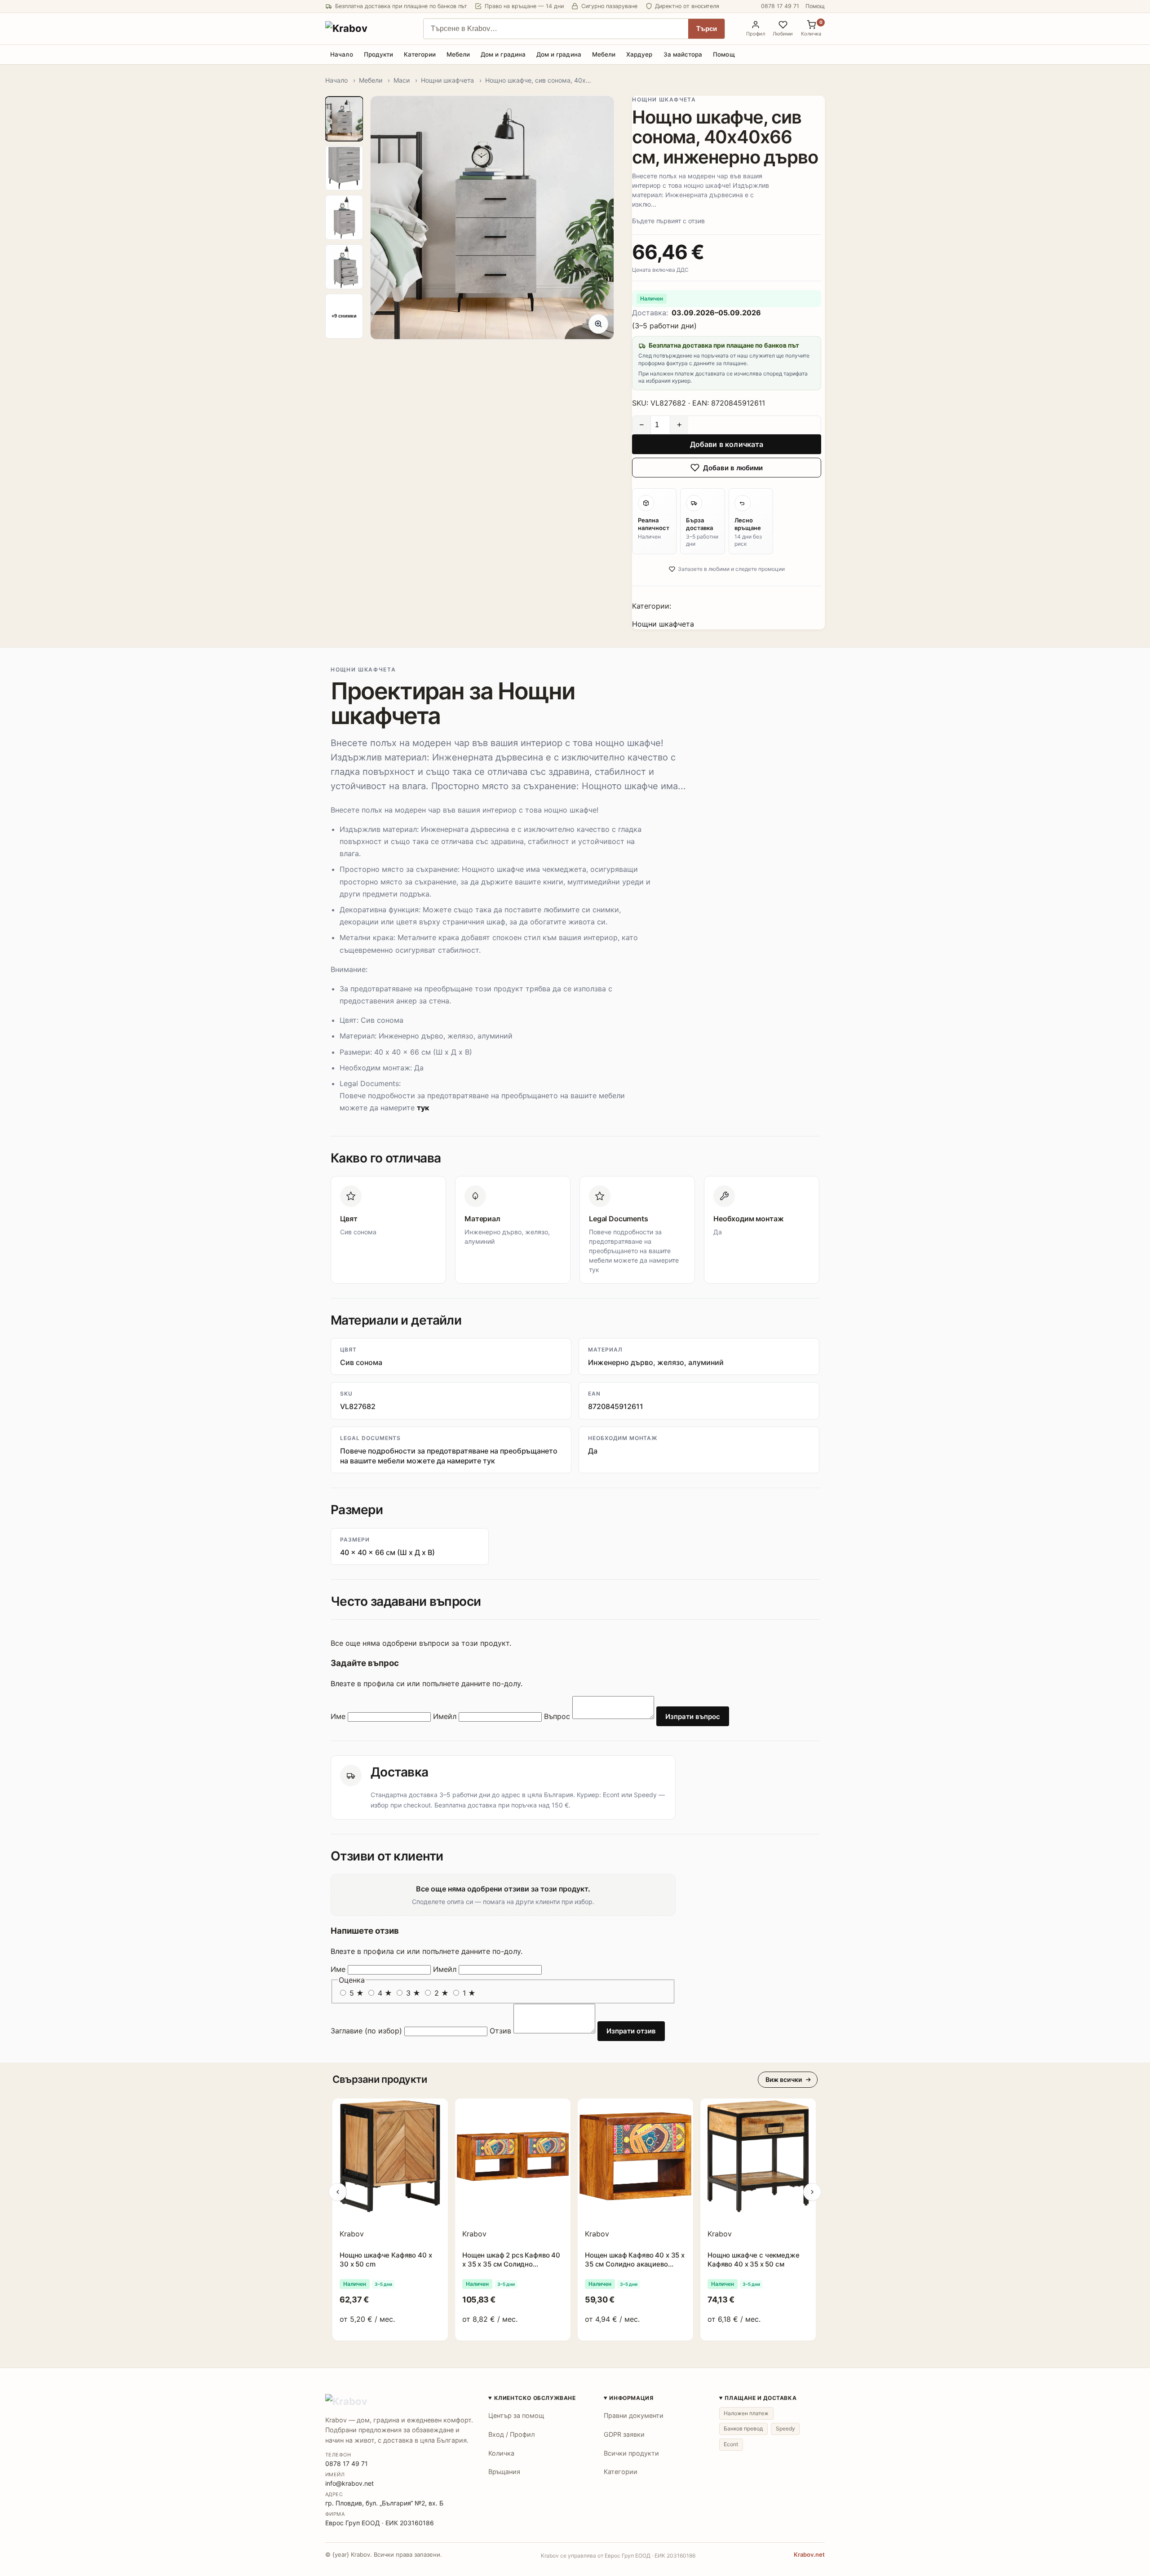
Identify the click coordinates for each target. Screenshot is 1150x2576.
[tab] (344, 119)
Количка (501, 2453)
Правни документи (634, 2415)
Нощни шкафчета (447, 80)
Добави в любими (733, 468)
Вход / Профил (511, 2434)
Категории (420, 54)
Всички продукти (631, 2453)
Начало (341, 54)
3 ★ (413, 1993)
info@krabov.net (349, 2483)
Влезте (343, 1683)
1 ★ (468, 1993)
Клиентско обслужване (535, 2398)
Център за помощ (516, 2415)
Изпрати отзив (631, 2031)
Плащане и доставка (761, 2398)
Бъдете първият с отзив (668, 221)
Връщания (504, 2472)
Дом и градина (503, 54)
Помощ (815, 6)
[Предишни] (338, 2192)
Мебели (458, 54)
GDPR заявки (624, 2434)
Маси (402, 80)
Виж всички (784, 2079)
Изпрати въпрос (693, 1717)
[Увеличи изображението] (598, 324)
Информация (631, 2398)
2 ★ (442, 1993)
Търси (707, 29)
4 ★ (385, 1993)
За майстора (683, 54)
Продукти (379, 54)
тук (423, 1108)
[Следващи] (812, 2192)
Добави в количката (727, 444)
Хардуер (639, 54)
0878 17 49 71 (780, 6)
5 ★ (357, 1993)
